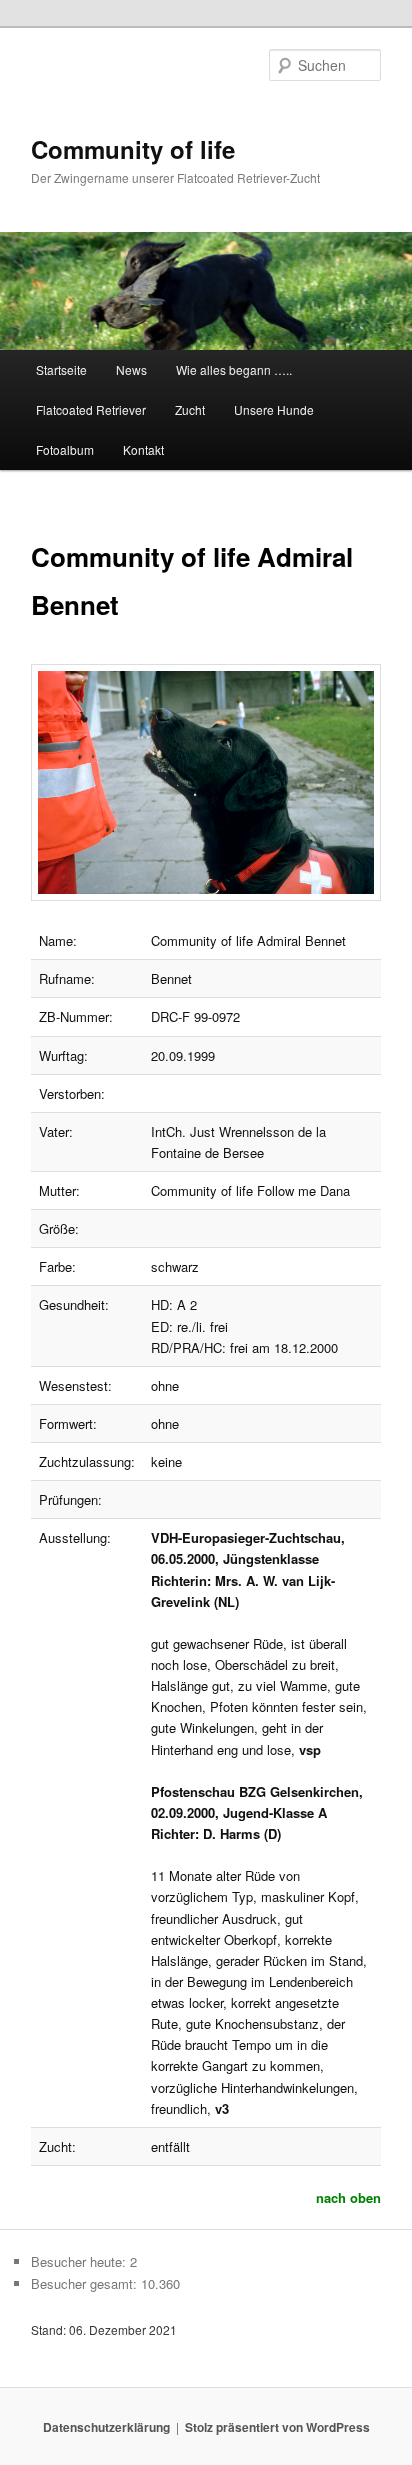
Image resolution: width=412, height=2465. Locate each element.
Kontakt (143, 449)
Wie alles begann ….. (234, 369)
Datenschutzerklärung (106, 2427)
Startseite (61, 369)
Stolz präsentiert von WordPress (277, 2427)
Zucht (190, 409)
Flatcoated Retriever (91, 409)
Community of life (133, 149)
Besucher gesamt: (86, 2283)
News (131, 369)
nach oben (348, 2197)
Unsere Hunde (274, 409)
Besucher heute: (80, 2261)
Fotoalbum (65, 449)
